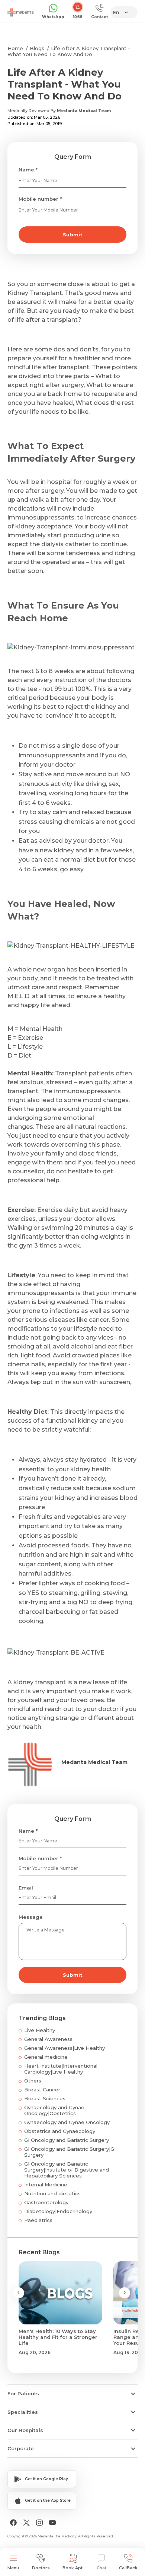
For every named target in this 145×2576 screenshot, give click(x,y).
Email (26, 1888)
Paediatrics (38, 2220)
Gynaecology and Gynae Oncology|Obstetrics (54, 2110)
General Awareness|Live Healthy (65, 2048)
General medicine (46, 2057)
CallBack (128, 2568)
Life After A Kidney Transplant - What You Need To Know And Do (69, 51)
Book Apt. (73, 2568)
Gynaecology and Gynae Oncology (67, 2122)
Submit (73, 235)
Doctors (41, 2568)
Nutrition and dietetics (52, 2193)
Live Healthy (40, 2030)
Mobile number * (40, 199)
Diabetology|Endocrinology (58, 2211)
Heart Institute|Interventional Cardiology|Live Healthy (61, 2069)
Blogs (37, 48)
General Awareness (48, 2039)
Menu (13, 2568)
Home (15, 48)
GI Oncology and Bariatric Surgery (67, 2140)
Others (33, 2081)
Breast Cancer (42, 2090)
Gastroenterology (46, 2202)
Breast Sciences (45, 2098)
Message (31, 1917)
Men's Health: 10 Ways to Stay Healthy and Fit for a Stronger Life (58, 2337)
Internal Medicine (46, 2185)
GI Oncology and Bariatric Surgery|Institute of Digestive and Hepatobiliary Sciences (67, 2170)
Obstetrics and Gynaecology (60, 2131)
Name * (28, 170)
